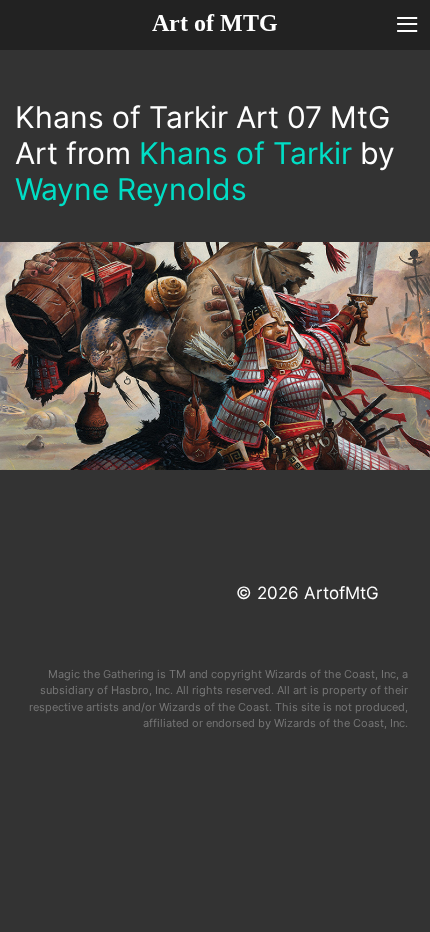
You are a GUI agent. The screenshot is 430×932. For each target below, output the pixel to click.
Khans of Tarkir (245, 153)
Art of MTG (215, 23)
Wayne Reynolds (131, 189)
